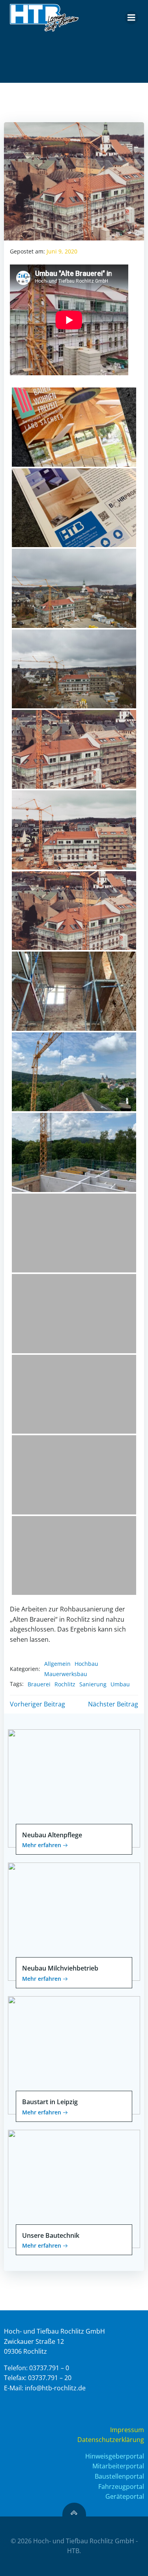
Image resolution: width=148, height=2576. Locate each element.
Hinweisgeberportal (115, 2456)
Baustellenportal (119, 2476)
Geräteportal (125, 2496)
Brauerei (39, 1684)
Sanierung (93, 1684)
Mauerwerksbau (66, 1674)
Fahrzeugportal (121, 2487)
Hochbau (86, 1664)
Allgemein (57, 1664)
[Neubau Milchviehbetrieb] (74, 1921)
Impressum (127, 2430)
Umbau (120, 1684)
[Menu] (131, 18)
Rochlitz (65, 1684)
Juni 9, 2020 (62, 251)
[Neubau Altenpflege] (74, 1788)
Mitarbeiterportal (118, 2466)
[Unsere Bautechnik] (74, 2188)
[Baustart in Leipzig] (74, 2054)
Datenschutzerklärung (111, 2440)
